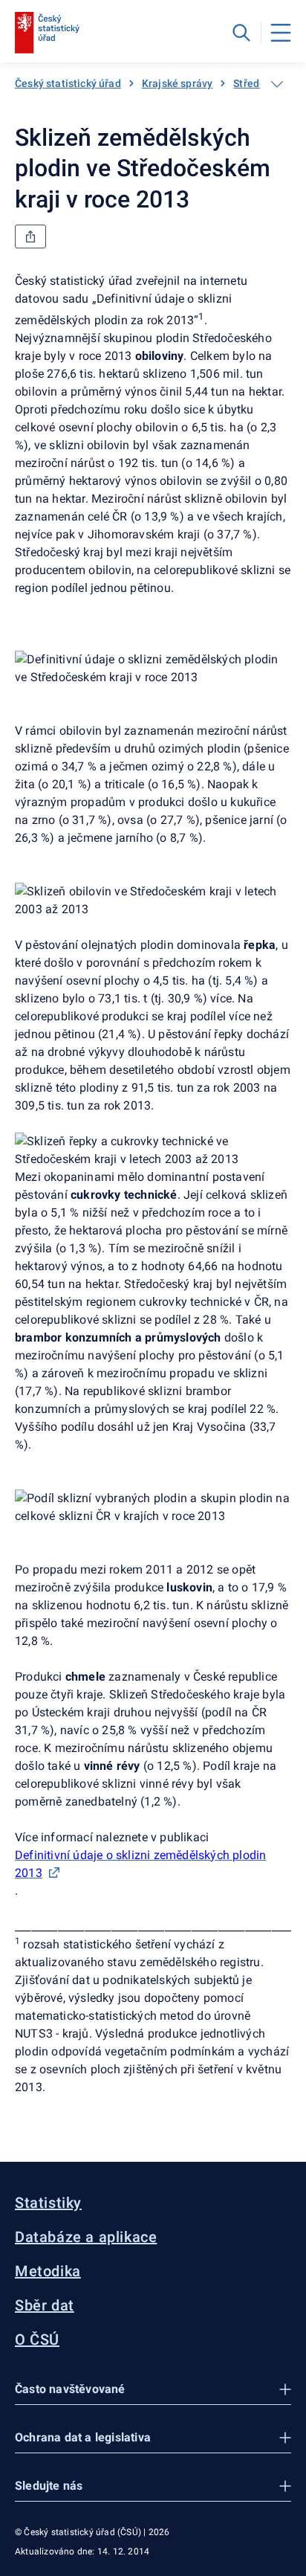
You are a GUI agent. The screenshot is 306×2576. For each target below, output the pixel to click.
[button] (153, 2390)
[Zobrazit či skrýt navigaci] (277, 84)
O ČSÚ (37, 2340)
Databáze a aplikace (86, 2237)
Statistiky (48, 2203)
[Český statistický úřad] (47, 33)
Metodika (48, 2271)
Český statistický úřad (68, 83)
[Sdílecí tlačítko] (30, 236)
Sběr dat (45, 2305)
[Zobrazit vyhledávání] (241, 33)
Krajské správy (177, 83)
